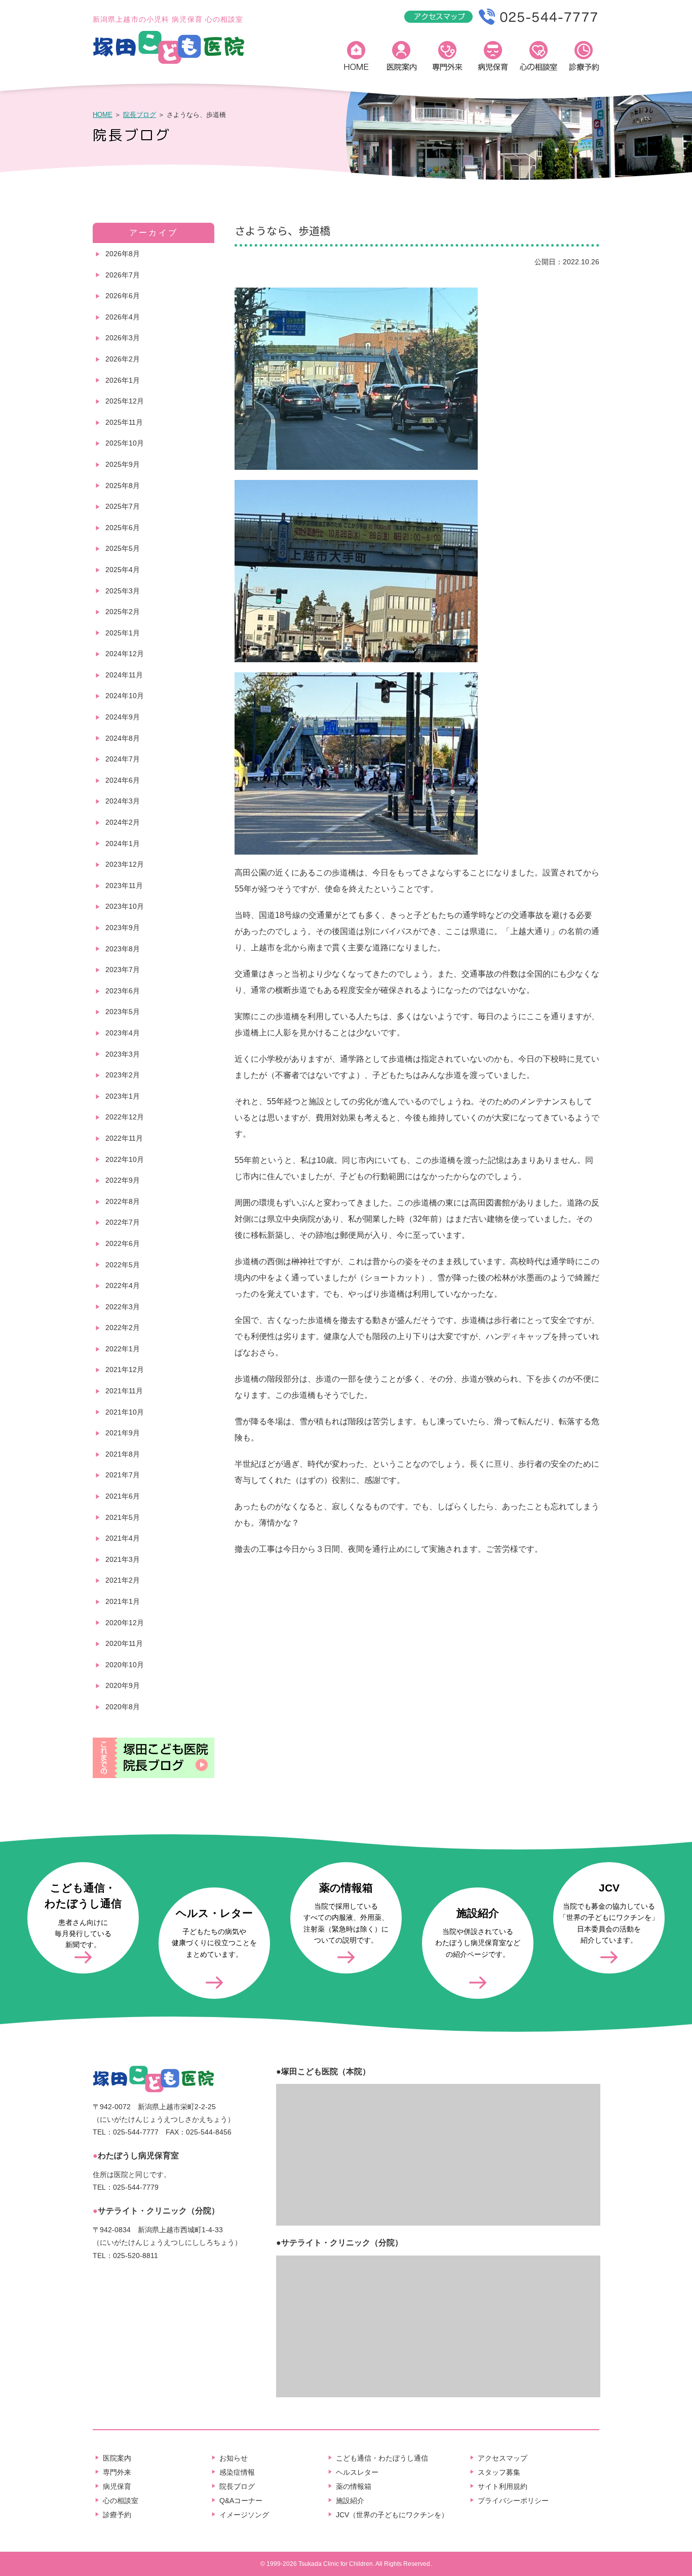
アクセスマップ (503, 2458)
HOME (356, 58)
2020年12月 (125, 1623)
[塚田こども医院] (169, 62)
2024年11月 (124, 675)
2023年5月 (123, 1012)
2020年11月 (124, 1643)
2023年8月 (123, 949)
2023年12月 (125, 864)
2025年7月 (123, 506)
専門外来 (447, 58)
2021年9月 (123, 1433)
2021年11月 (124, 1391)
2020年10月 (125, 1665)
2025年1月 (123, 633)
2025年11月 (124, 422)
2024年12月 (125, 654)
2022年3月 (123, 1307)
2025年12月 (125, 401)
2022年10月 (125, 1159)
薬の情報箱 (354, 2486)
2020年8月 (123, 1707)
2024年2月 (123, 822)
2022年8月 (123, 1201)
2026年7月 (123, 275)
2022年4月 (123, 1285)
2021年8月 (123, 1454)
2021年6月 (123, 1496)
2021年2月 (123, 1580)
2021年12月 (125, 1370)
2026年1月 (123, 380)
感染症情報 (237, 2472)
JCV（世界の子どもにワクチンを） (392, 2515)
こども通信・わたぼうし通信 (382, 2458)
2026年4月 (123, 317)
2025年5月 (123, 548)
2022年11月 (124, 1138)
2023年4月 (123, 1033)
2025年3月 (123, 591)
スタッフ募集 (499, 2472)
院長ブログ (140, 115)
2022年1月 (123, 1349)
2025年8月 (123, 486)
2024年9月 (123, 717)
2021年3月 (123, 1559)
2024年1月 (123, 843)
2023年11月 (124, 885)
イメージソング (244, 2515)
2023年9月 (123, 928)
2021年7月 (123, 1475)
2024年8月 (123, 738)
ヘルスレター (357, 2472)
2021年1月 (123, 1601)
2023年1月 (123, 1096)
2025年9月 (123, 464)
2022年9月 (123, 1180)
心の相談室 (539, 58)
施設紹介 (350, 2501)
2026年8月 (123, 254)
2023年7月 (123, 970)
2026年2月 (123, 359)
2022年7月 (123, 1222)
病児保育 (493, 58)
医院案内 (402, 58)
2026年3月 (123, 338)
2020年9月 (123, 1685)
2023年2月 (123, 1075)
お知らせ (234, 2458)
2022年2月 (123, 1327)
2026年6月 (123, 296)
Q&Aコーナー (241, 2501)
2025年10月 (125, 443)
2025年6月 (123, 528)
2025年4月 (123, 570)
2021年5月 (123, 1517)
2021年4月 (123, 1538)
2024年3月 (123, 801)
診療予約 (584, 58)
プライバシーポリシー (513, 2501)
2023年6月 (123, 991)
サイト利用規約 (503, 2486)
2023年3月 (123, 1054)
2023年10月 (125, 906)
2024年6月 (123, 780)
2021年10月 (125, 1412)
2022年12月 (125, 1117)
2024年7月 (123, 759)
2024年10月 (125, 696)
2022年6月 (123, 1243)
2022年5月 (123, 1265)
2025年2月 (123, 612)
